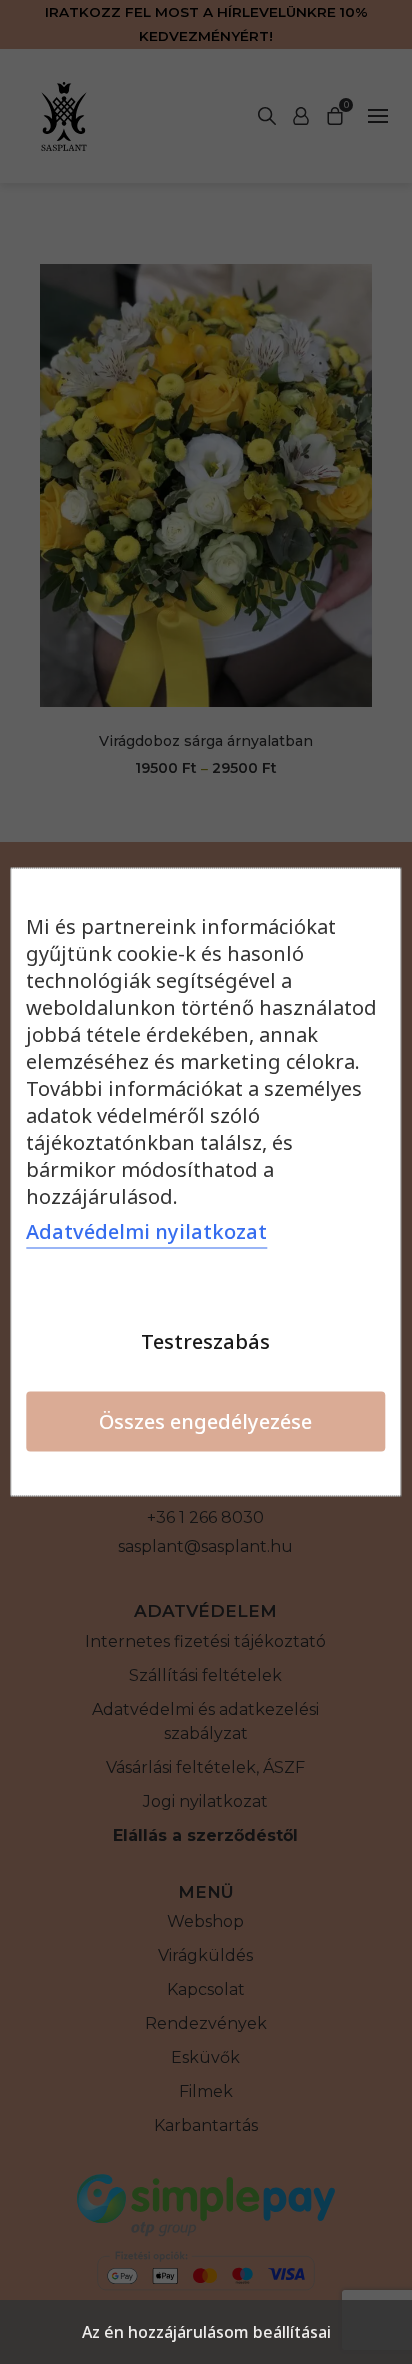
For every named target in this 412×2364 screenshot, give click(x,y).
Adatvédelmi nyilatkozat (146, 1231)
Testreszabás (205, 1341)
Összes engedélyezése (205, 1421)
